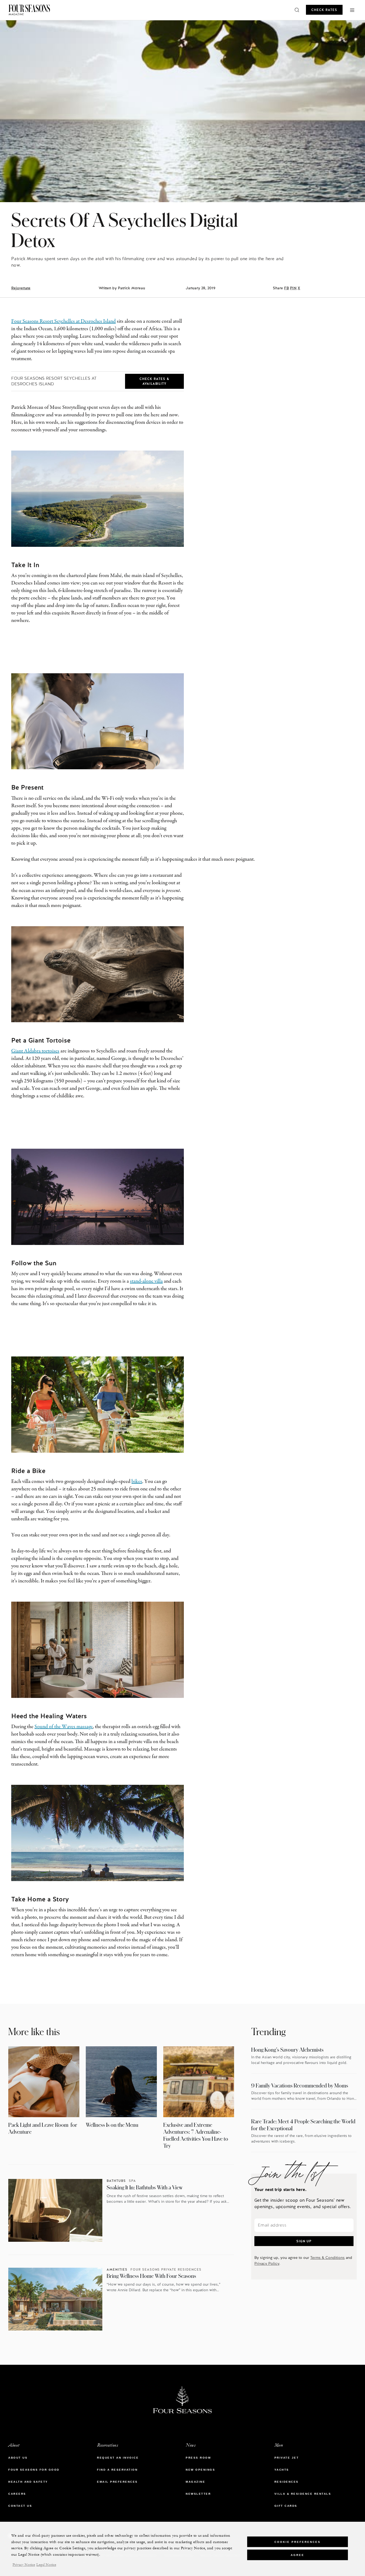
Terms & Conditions (327, 2258)
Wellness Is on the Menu (112, 2125)
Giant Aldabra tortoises (35, 1051)
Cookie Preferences (298, 2542)
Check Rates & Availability (154, 381)
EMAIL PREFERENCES (117, 2482)
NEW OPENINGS (200, 2470)
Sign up (304, 2241)
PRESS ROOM (198, 2458)
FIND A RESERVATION (117, 2470)
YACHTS (282, 2470)
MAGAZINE (195, 2482)
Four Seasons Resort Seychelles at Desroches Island (63, 322)
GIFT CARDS (286, 2506)
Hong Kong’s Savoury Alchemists (287, 2050)
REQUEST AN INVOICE (118, 2458)
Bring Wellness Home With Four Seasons (151, 2276)
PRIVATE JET (287, 2458)
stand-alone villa (146, 1281)
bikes (137, 1482)
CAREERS (17, 2494)
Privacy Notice (24, 2565)
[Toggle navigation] (352, 10)
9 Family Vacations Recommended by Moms (300, 2085)
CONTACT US (20, 2506)
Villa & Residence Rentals (303, 2494)
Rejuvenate (21, 288)
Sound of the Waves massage (64, 1727)
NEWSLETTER (198, 2494)
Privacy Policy (267, 2263)
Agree (298, 2555)
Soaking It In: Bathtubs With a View (145, 2187)
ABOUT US (18, 2458)
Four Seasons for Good (34, 2470)
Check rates (324, 10)
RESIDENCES (287, 2482)
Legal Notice (46, 2565)
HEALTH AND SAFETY (28, 2482)
